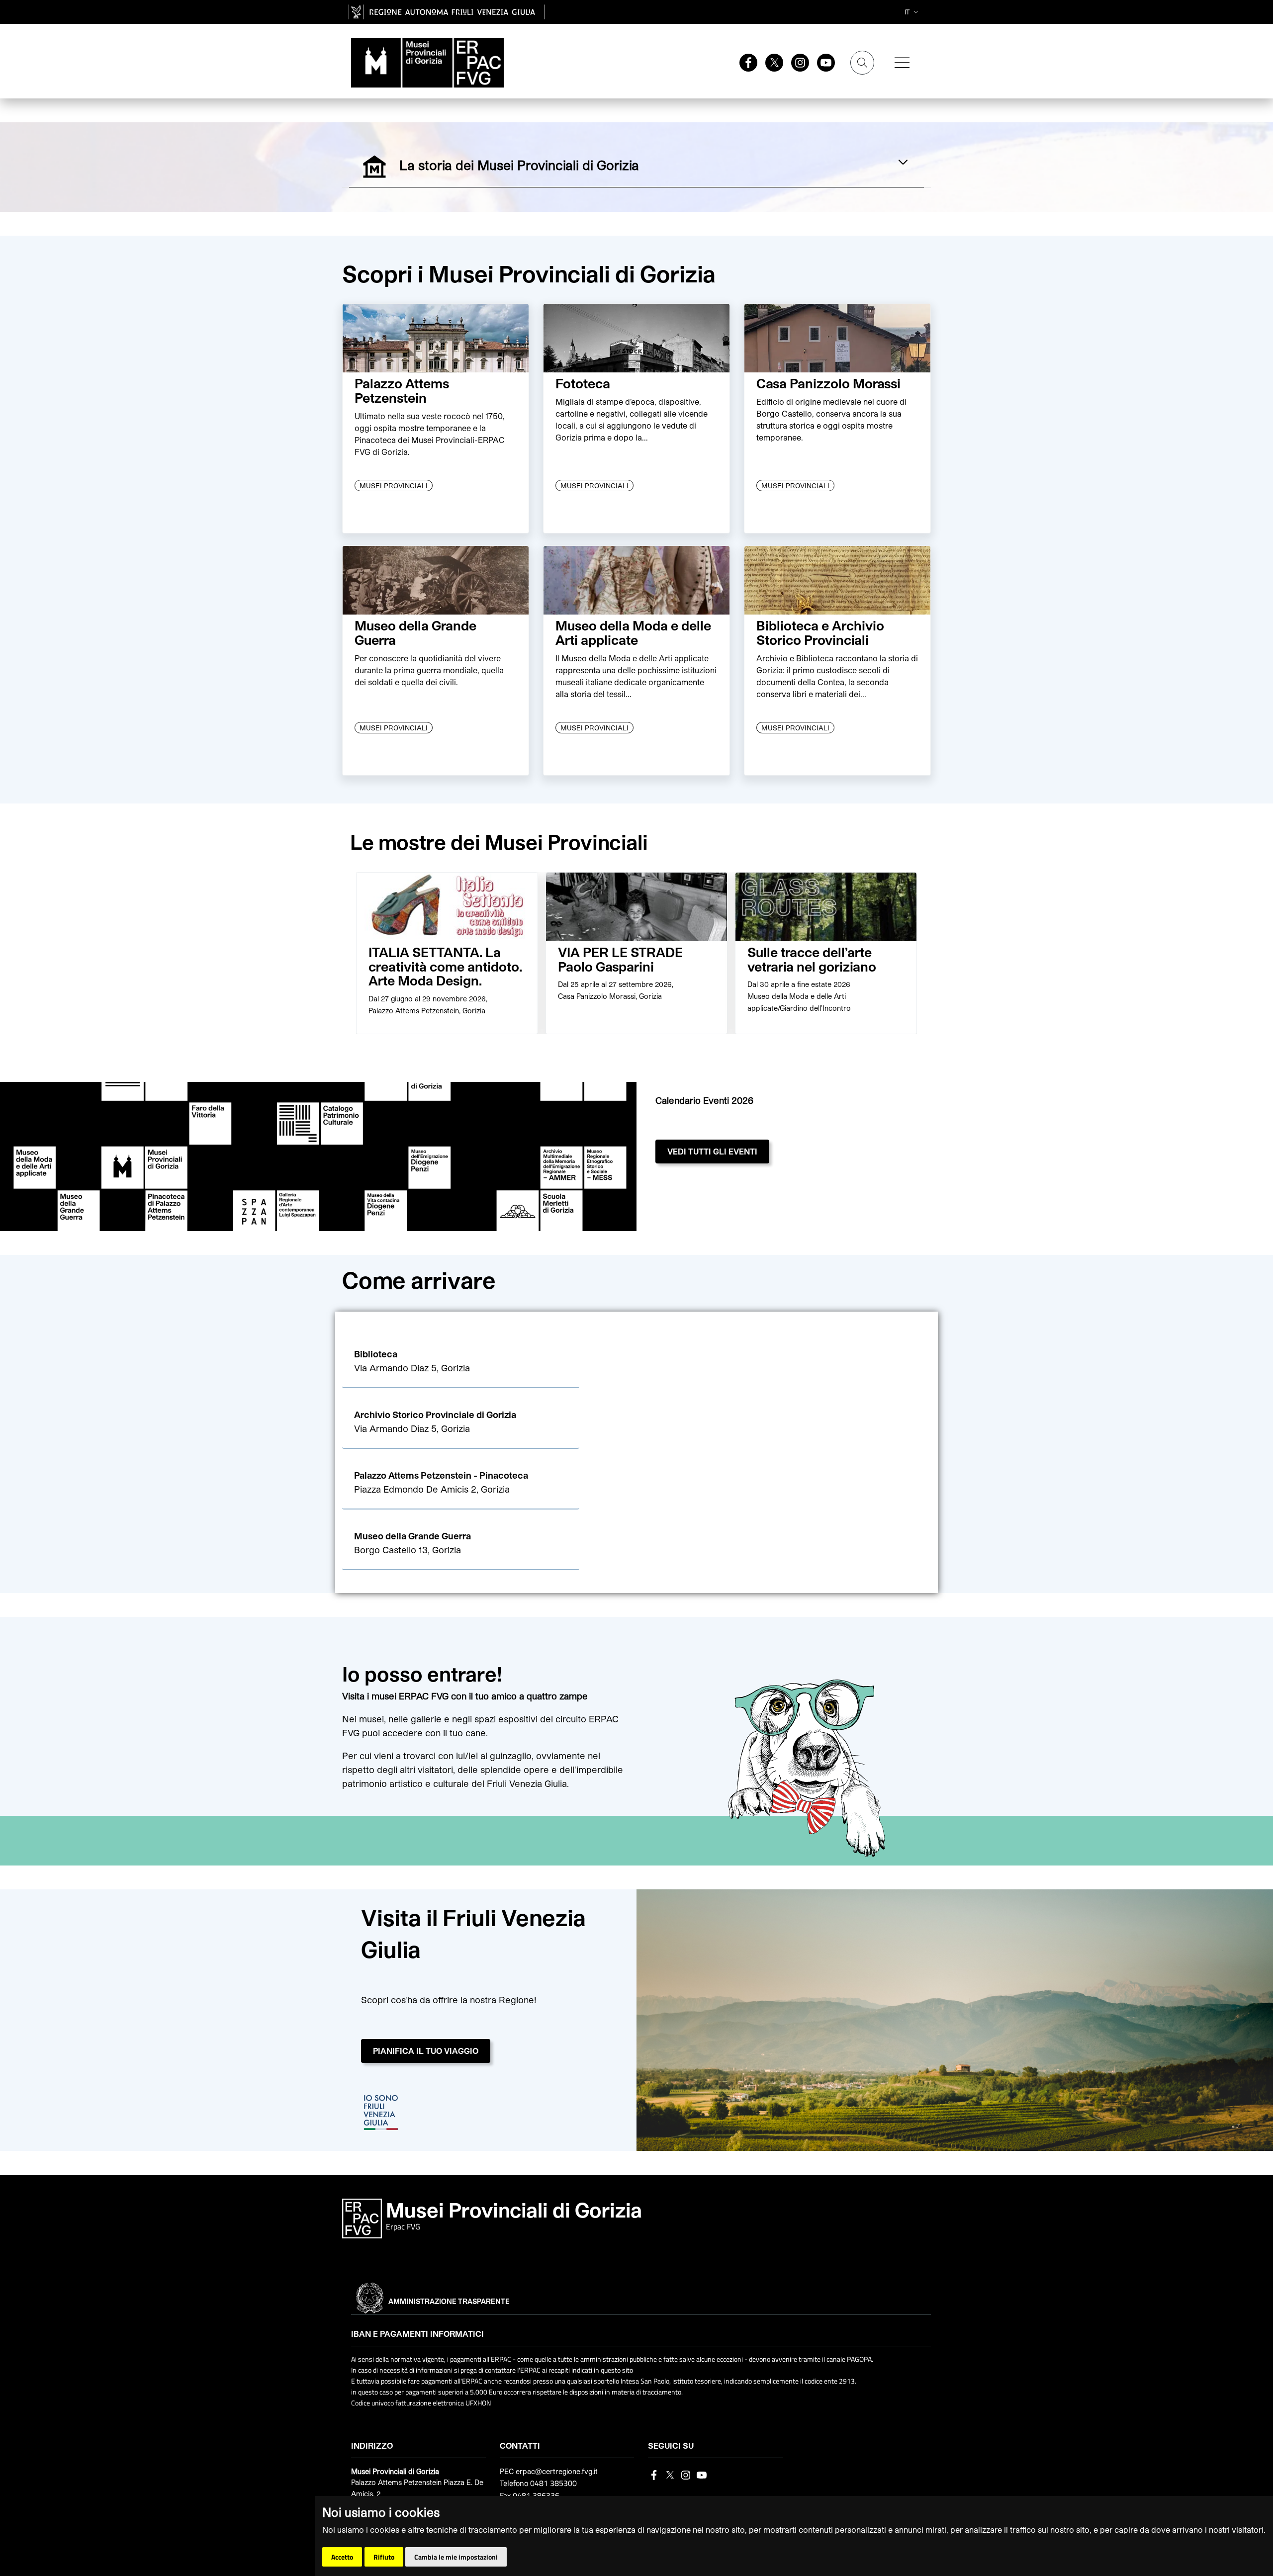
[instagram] (796, 62)
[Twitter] (770, 62)
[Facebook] (744, 62)
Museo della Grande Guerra (415, 632)
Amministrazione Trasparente (449, 2301)
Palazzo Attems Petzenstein (402, 390)
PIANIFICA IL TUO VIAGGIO (426, 2051)
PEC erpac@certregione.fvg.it (549, 2471)
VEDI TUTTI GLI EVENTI (712, 1151)
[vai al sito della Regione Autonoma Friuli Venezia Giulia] (447, 12)
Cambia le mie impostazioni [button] (456, 2557)
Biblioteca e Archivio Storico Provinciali (820, 632)
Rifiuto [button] (384, 2557)
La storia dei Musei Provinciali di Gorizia (541, 164)
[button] (461, 1362)
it (907, 12)
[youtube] (822, 62)
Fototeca (583, 383)
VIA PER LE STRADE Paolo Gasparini (620, 959)
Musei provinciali (394, 486)
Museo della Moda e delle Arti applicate (633, 632)
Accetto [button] (342, 2557)
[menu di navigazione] (902, 63)
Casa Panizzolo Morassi (828, 383)
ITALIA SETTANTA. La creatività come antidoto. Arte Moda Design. (445, 966)
